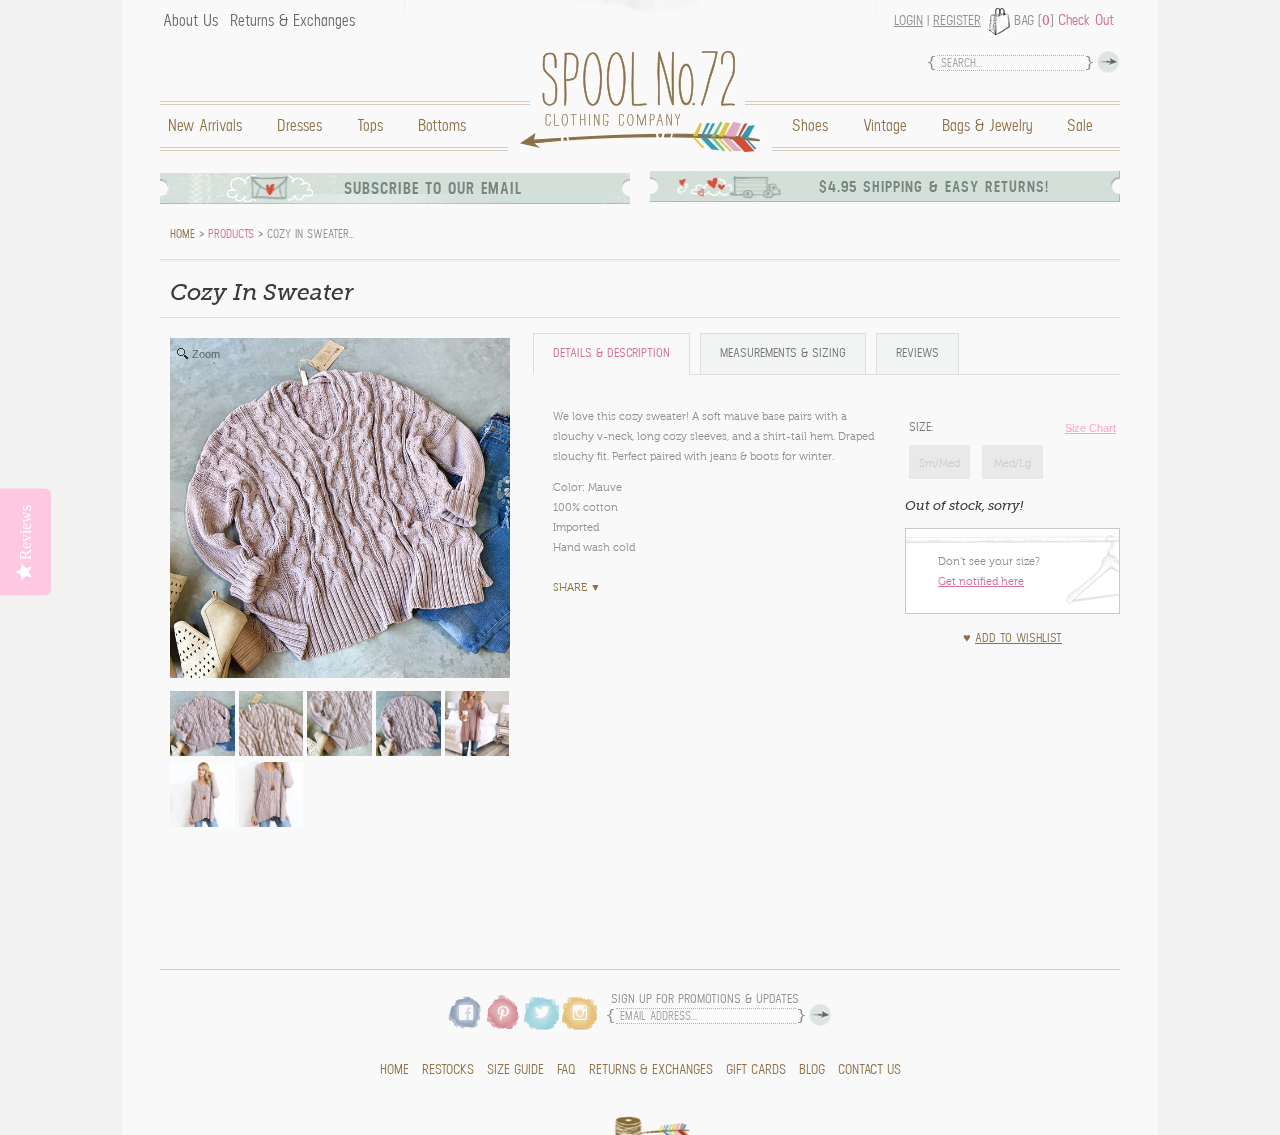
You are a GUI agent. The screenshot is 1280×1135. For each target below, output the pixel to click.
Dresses (299, 126)
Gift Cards (756, 1070)
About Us (190, 21)
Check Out (1086, 20)
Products (231, 234)
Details (611, 353)
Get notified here (981, 581)
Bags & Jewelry (987, 126)
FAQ (566, 1070)
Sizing (783, 353)
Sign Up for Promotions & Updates (705, 999)
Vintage (885, 126)
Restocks (448, 1070)
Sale (1080, 126)
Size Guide (515, 1070)
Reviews (917, 353)
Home (645, 101)
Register (957, 21)
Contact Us (869, 1070)
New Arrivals (205, 126)
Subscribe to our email (433, 188)
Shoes (810, 126)
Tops (370, 126)
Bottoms (442, 126)
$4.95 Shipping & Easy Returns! (934, 187)
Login (908, 21)
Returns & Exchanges (292, 21)
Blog (812, 1070)
